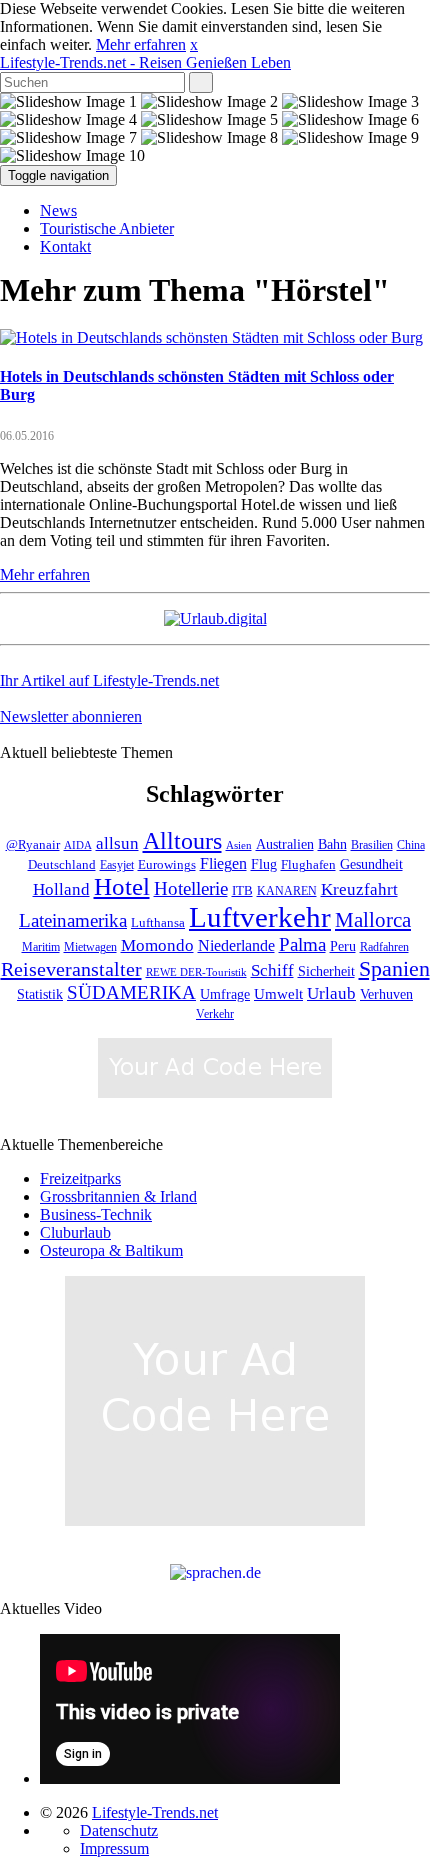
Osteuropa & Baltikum (111, 1250)
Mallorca (373, 920)
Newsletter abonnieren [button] (71, 716)
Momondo (157, 945)
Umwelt (278, 994)
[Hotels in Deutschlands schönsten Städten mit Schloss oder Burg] (211, 337)
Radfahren (384, 947)
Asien (239, 845)
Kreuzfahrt (359, 889)
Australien (285, 844)
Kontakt (65, 246)
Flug (264, 864)
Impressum (114, 1848)
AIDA (78, 845)
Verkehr (215, 1014)
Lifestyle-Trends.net (145, 62)
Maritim (41, 947)
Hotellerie (191, 888)
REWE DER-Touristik (196, 972)
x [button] (194, 44)
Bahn (332, 844)
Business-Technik (96, 1214)
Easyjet (117, 865)
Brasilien (372, 845)
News (58, 210)
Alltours (182, 841)
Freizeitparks (80, 1178)
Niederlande (236, 945)
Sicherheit (326, 971)
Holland (61, 889)
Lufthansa (158, 923)
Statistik (40, 994)
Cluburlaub (75, 1232)
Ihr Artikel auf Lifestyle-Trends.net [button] (109, 680)
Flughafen (308, 865)
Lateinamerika (73, 920)
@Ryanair (33, 845)
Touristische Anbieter (107, 228)
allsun (117, 843)
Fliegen (223, 863)
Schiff (272, 970)
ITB (242, 891)
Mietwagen (90, 947)
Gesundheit (371, 864)
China (411, 845)
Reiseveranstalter (71, 969)
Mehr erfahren (141, 44)
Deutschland (62, 865)
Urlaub (331, 993)
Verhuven (386, 994)
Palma (302, 944)
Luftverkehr (260, 917)
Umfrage (225, 994)
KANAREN (287, 891)
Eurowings (167, 865)
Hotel (122, 886)
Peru (343, 946)
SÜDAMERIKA (131, 992)
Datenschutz (119, 1830)
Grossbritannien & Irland (118, 1196)
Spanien (394, 968)
